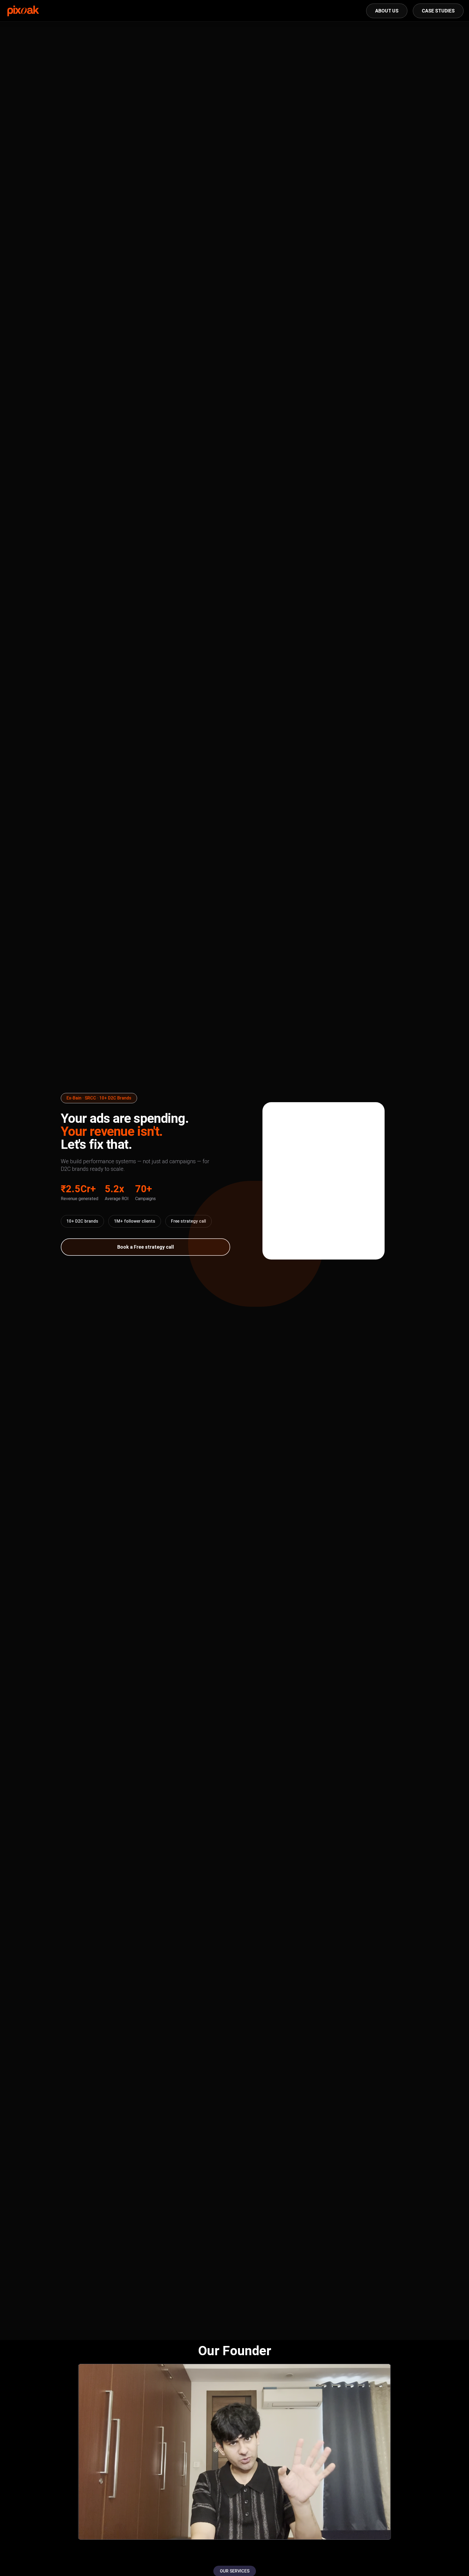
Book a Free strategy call (146, 1247)
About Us (387, 11)
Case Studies (438, 11)
